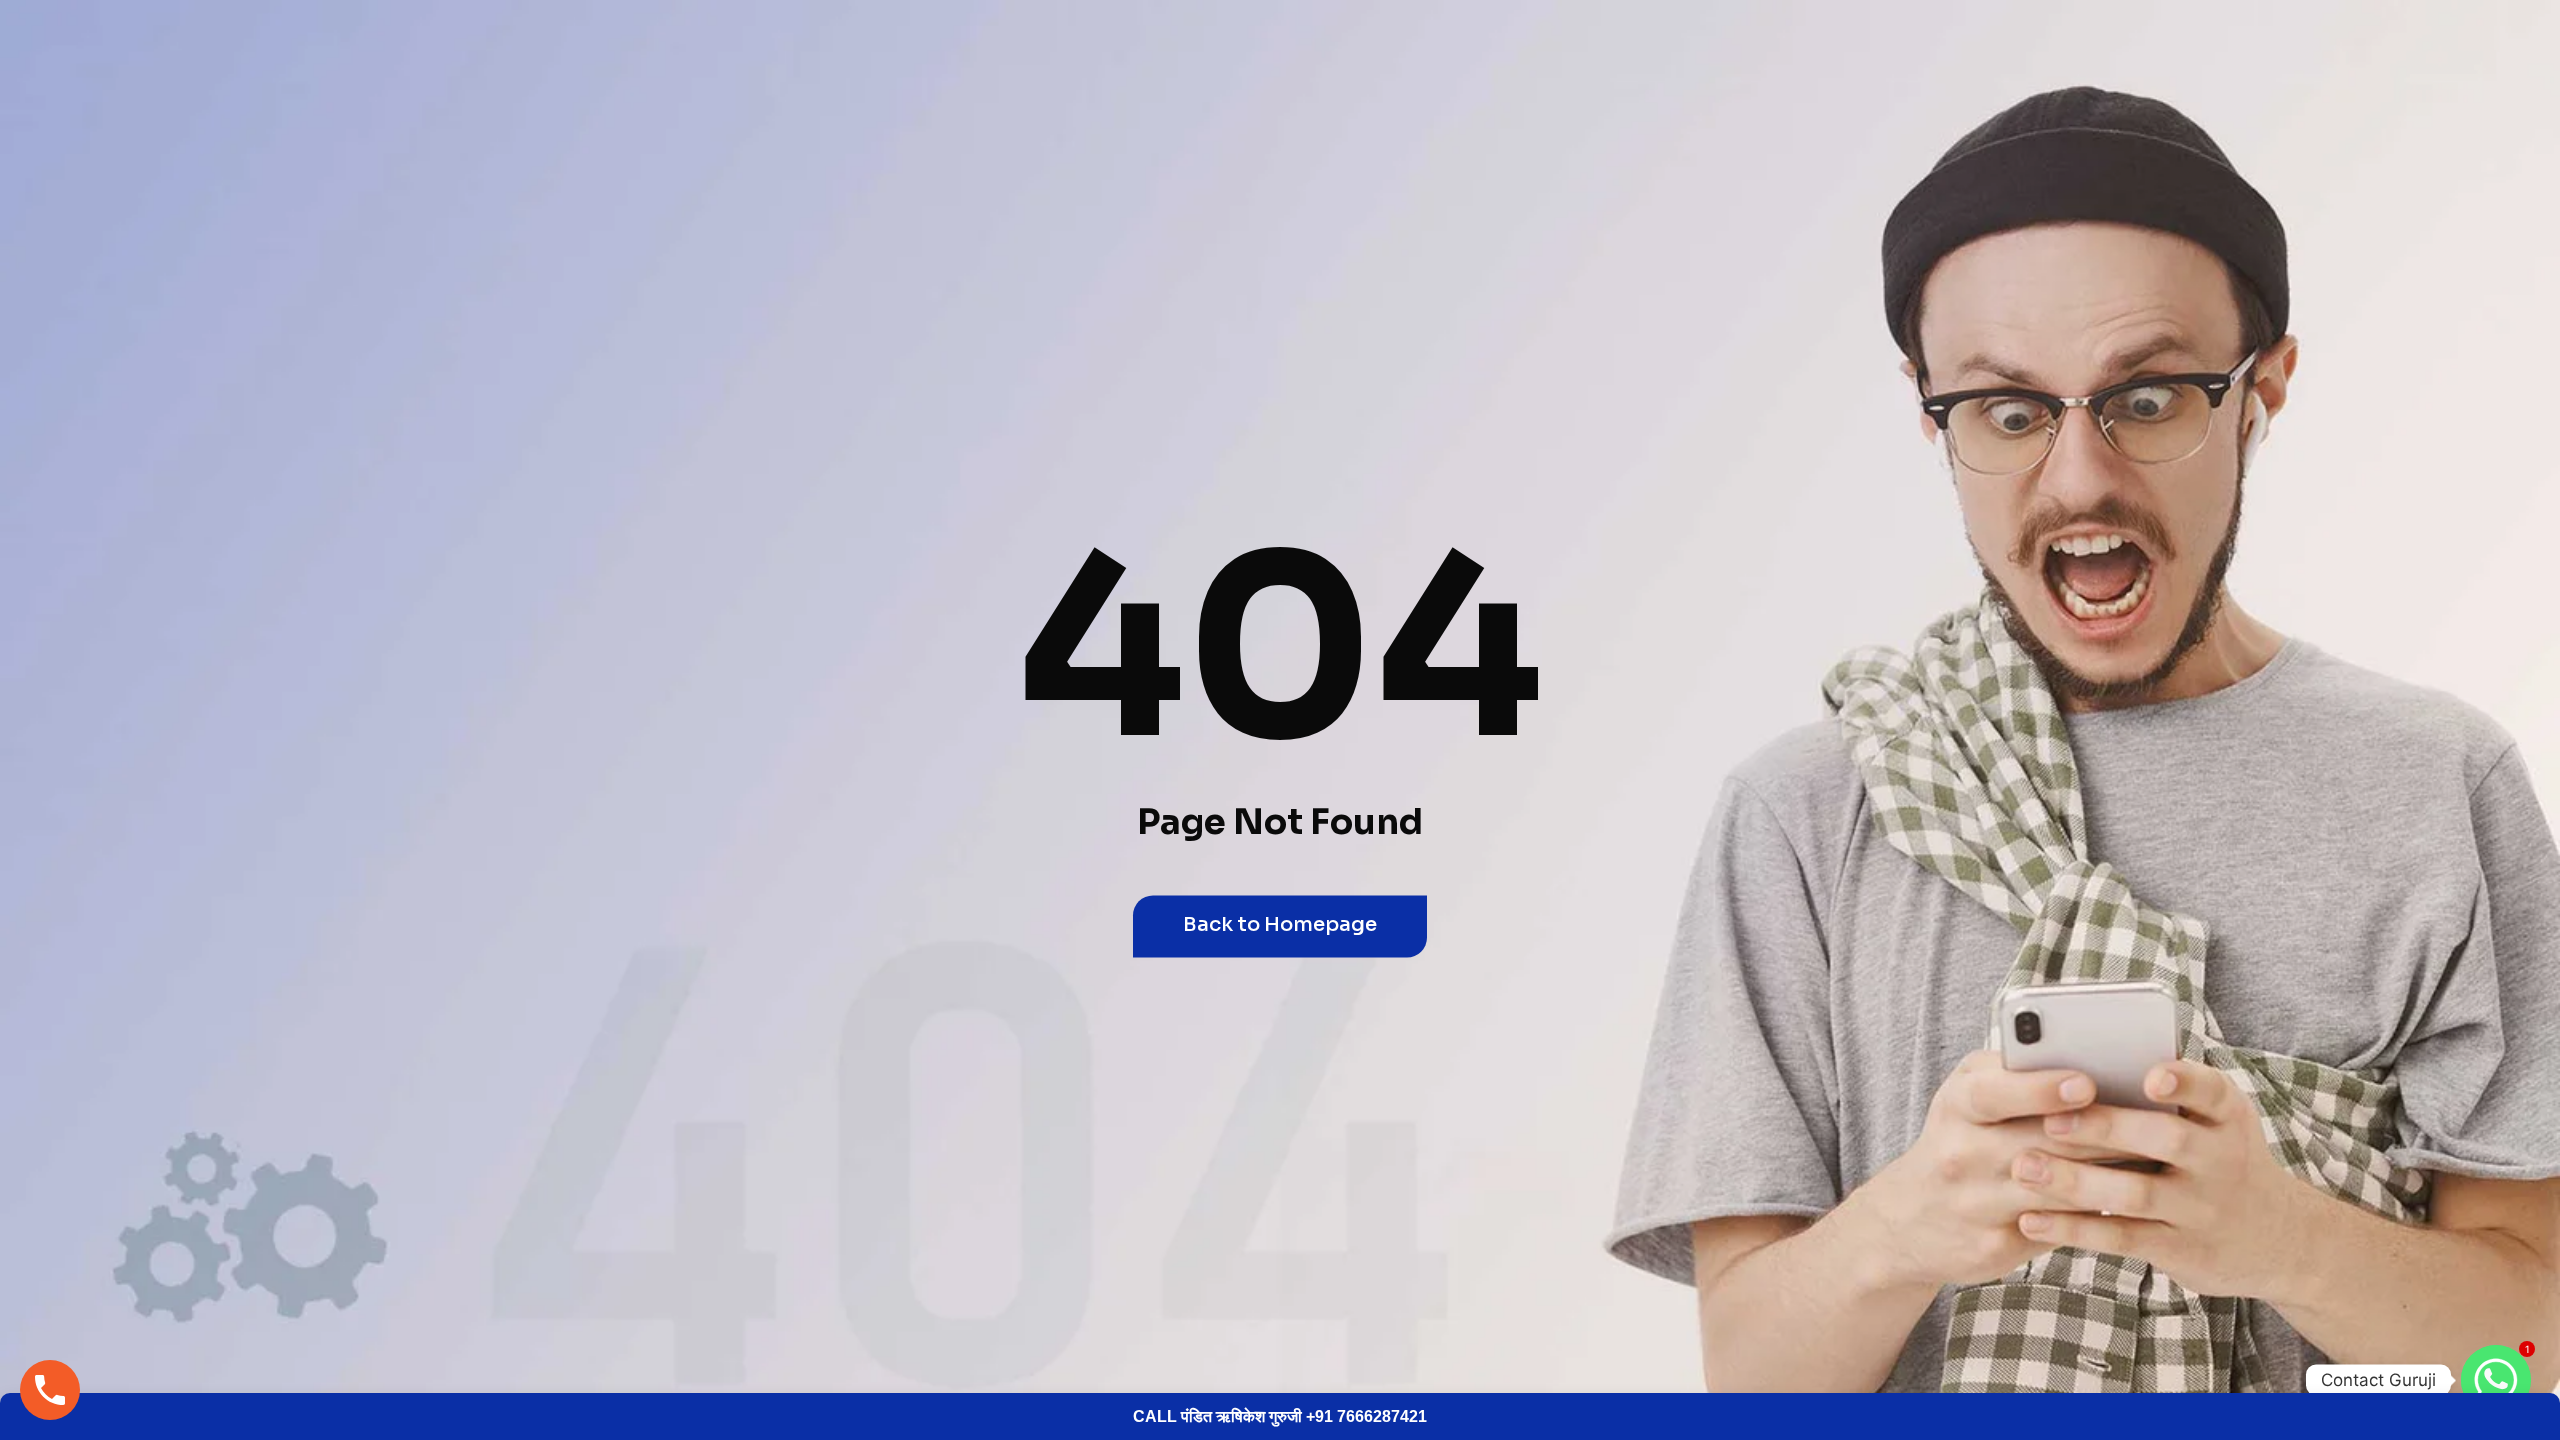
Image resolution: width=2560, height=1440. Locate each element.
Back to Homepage (1280, 924)
